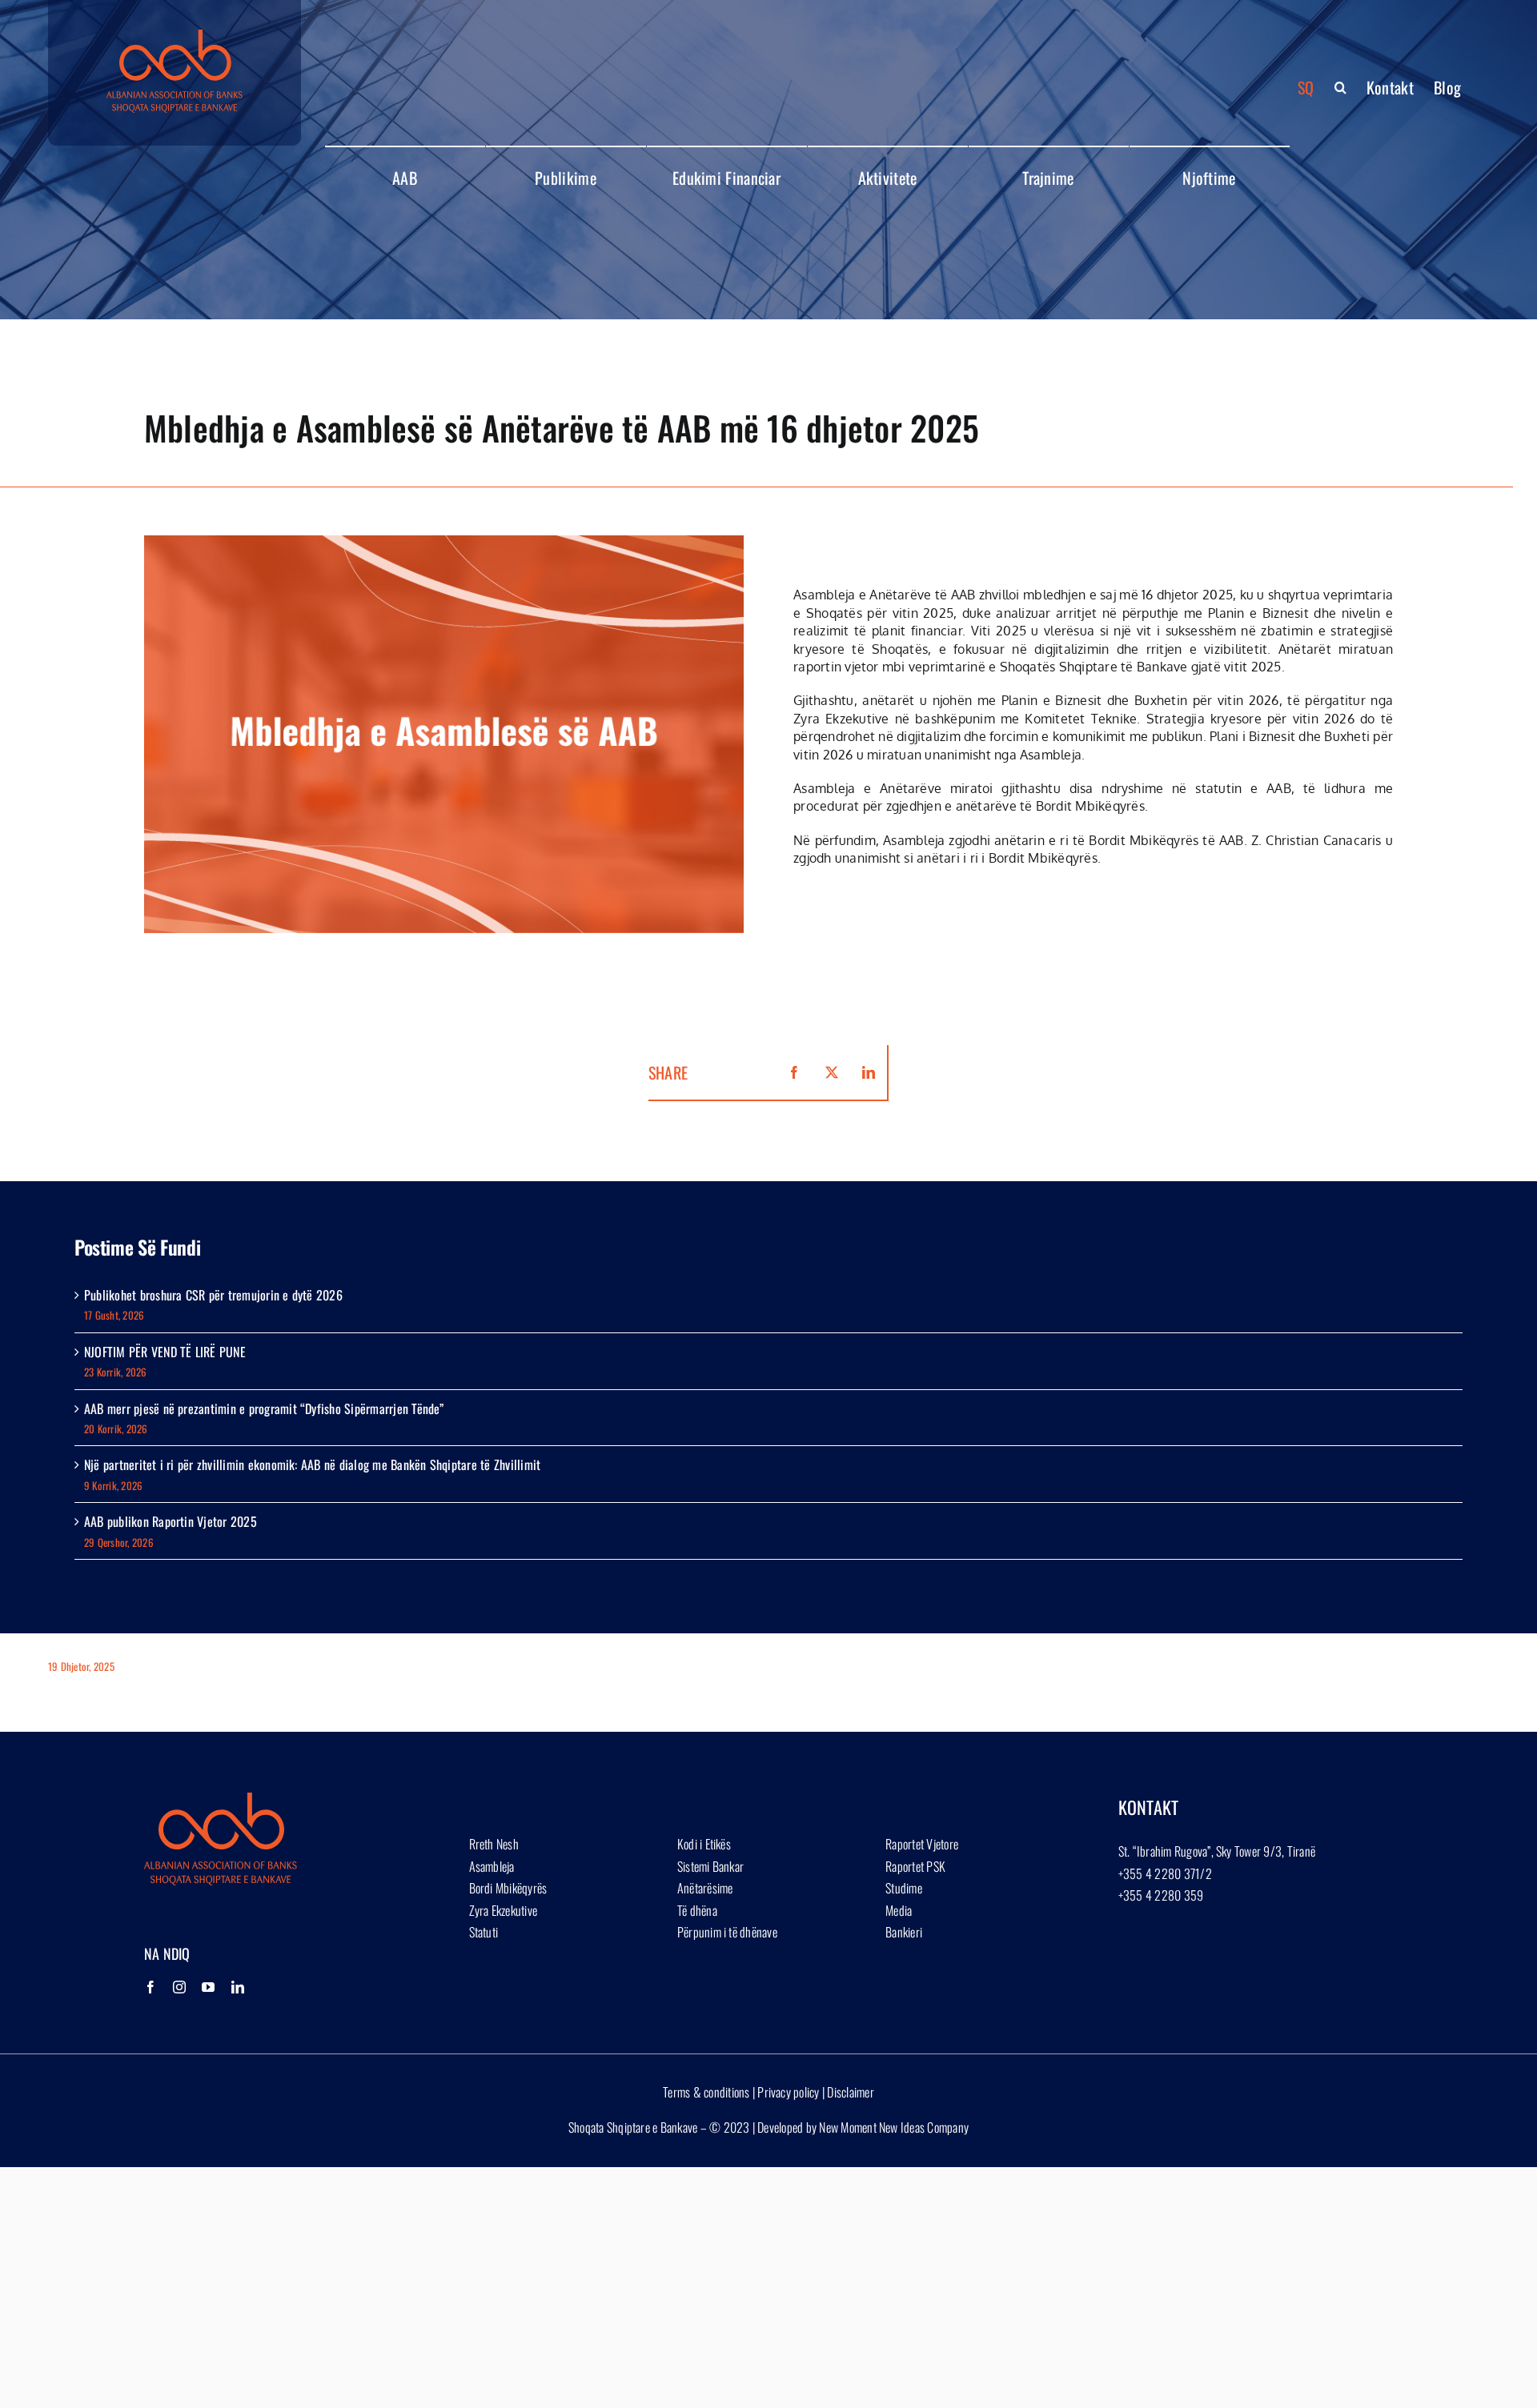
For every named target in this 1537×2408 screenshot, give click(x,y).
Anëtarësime (705, 1888)
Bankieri (904, 1932)
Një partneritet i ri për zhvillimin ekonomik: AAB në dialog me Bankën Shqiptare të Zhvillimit (312, 1464)
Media (899, 1910)
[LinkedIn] (238, 1987)
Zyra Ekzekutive (504, 1910)
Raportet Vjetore (922, 1844)
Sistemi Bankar (710, 1866)
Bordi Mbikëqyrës (508, 1888)
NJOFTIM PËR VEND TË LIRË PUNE (165, 1352)
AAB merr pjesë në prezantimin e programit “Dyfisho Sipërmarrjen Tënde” (264, 1408)
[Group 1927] (175, 36)
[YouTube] (208, 1987)
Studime (904, 1888)
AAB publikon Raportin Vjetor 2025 (171, 1521)
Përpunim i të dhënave (727, 1932)
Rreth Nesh (494, 1844)
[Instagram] (179, 1987)
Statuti (484, 1932)
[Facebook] (150, 1987)
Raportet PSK (915, 1866)
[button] (1340, 87)
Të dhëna (697, 1910)
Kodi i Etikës (704, 1844)
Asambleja (492, 1866)
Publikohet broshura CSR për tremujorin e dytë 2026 (213, 1295)
